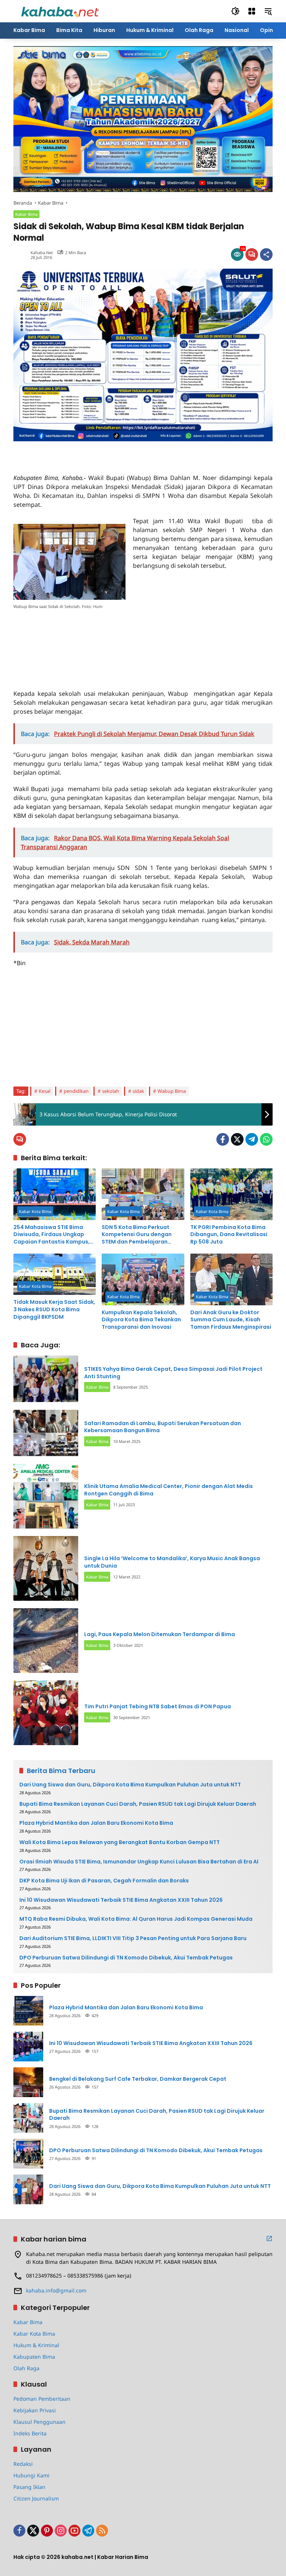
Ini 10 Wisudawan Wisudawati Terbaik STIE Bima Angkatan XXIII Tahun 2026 (121, 1900)
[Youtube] (74, 2531)
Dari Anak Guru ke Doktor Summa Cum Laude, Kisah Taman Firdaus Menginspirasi (231, 1320)
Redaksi (23, 2464)
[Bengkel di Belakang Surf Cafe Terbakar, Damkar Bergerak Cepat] (28, 2082)
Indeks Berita (30, 2433)
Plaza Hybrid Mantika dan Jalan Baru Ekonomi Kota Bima (96, 1823)
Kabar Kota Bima (35, 1211)
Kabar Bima (26, 214)
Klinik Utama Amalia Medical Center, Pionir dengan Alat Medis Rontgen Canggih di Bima (169, 1490)
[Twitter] (237, 1139)
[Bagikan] (266, 255)
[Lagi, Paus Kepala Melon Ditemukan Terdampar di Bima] (46, 1641)
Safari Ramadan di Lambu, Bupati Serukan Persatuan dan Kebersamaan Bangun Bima (163, 1427)
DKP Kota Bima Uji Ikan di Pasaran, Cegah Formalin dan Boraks (104, 1881)
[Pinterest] (47, 2531)
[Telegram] (252, 1139)
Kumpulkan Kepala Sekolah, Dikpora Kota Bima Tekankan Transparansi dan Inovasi (141, 1320)
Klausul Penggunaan (39, 2422)
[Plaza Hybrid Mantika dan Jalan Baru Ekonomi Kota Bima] (28, 2011)
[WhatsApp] (266, 1139)
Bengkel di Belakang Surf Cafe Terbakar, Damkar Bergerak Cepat (138, 2079)
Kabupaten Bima (34, 2357)
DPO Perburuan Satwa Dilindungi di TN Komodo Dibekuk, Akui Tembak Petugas (126, 1958)
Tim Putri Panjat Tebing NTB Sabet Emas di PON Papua (158, 1706)
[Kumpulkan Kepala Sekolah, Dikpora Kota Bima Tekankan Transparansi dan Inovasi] (143, 1279)
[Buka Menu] (252, 11)
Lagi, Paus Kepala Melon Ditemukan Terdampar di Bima (160, 1634)
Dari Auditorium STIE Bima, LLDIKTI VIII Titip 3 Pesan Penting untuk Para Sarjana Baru (133, 1938)
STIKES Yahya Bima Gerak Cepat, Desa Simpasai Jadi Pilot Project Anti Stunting (173, 1373)
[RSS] (102, 2531)
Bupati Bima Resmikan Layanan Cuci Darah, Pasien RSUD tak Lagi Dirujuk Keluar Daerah (138, 1804)
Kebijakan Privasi (35, 2410)
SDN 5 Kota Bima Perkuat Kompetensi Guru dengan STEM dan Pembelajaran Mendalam (137, 1235)
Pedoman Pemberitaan (42, 2399)
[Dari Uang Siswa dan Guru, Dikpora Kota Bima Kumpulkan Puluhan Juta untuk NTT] (28, 2189)
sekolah (111, 1091)
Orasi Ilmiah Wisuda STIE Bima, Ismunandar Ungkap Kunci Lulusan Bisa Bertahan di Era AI (139, 1862)
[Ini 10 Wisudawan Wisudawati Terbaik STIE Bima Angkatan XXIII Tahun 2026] (28, 2047)
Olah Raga (26, 2368)
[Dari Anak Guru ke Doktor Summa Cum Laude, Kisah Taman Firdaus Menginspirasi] (231, 1279)
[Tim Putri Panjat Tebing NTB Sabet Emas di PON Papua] (46, 1713)
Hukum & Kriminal (36, 2345)
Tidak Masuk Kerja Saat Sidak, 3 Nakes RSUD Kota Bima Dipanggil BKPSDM (54, 1309)
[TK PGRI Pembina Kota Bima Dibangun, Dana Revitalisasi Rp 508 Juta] (231, 1194)
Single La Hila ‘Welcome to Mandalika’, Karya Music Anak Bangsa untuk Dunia (172, 1562)
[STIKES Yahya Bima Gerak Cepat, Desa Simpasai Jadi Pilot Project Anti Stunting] (46, 1379)
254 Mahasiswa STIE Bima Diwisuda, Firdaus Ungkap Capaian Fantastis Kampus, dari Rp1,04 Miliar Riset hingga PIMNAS (54, 1235)
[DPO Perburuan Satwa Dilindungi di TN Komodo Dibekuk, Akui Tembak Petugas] (28, 2154)
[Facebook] (223, 1139)
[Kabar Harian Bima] (60, 11)
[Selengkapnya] (269, 2239)
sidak (138, 1091)
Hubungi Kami (31, 2475)
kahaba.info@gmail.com (56, 2290)
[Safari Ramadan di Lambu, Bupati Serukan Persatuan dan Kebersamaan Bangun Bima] (46, 1433)
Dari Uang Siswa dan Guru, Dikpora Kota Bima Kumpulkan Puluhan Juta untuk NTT (130, 1785)
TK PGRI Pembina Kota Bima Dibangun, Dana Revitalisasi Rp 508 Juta (229, 1235)
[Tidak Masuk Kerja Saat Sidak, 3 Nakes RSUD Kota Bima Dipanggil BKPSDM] (55, 1274)
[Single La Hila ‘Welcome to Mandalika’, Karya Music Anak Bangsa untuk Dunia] (46, 1568)
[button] (235, 11)
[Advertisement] (101, 452)
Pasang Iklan (29, 2487)
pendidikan (76, 1091)
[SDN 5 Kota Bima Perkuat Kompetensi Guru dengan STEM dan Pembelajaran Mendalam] (143, 1194)
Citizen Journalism (36, 2498)
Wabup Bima (172, 1091)
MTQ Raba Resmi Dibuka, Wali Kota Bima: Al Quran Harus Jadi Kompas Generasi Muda (136, 1919)
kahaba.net (42, 252)
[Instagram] (61, 2531)
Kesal (45, 1091)
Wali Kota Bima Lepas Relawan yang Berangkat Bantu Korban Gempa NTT (120, 1842)
